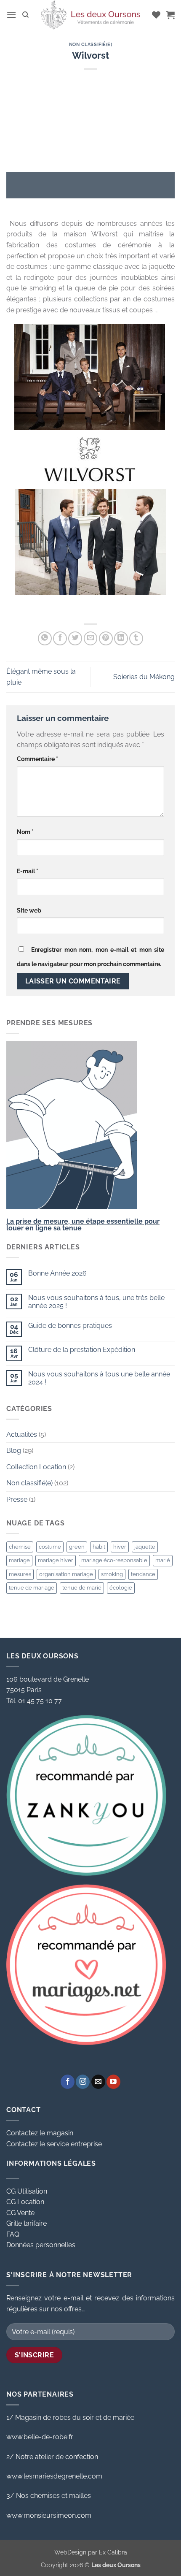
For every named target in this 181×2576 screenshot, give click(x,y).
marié (163, 1560)
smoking (112, 1574)
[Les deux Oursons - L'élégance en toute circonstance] (90, 15)
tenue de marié (82, 1588)
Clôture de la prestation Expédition (82, 1350)
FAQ (13, 2234)
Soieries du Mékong (144, 677)
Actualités (22, 1434)
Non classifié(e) (91, 44)
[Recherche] (25, 15)
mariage (19, 1560)
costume (50, 1547)
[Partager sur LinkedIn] (121, 638)
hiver (120, 1547)
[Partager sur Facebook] (60, 638)
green (77, 1547)
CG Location (25, 2202)
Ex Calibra (113, 2552)
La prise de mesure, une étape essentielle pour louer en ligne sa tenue (83, 1225)
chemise (20, 1547)
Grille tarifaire (27, 2223)
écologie (121, 1588)
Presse (17, 1499)
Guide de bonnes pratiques (70, 1326)
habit (99, 1547)
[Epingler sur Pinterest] (106, 638)
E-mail (28, 871)
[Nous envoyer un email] (98, 2082)
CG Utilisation (27, 2191)
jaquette (145, 1547)
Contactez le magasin (40, 2133)
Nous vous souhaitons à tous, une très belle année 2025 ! (96, 1302)
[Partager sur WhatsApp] (45, 638)
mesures (20, 1574)
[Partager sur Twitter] (75, 638)
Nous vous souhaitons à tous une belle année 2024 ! (99, 1378)
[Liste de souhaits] (156, 15)
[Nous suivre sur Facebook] (68, 2082)
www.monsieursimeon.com (49, 2515)
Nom (25, 832)
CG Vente (20, 2213)
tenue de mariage (32, 1588)
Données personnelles (41, 2245)
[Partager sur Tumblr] (136, 638)
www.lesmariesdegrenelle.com (54, 2476)
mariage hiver (56, 1560)
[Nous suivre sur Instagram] (83, 2082)
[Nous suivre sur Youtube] (113, 2082)
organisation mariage (66, 1574)
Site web (29, 910)
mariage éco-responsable (114, 1560)
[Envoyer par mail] (91, 638)
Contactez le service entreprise (54, 2144)
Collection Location (36, 1467)
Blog (14, 1451)
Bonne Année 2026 (57, 1273)
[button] (11, 15)
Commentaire (37, 759)
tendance (143, 1574)
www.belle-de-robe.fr (40, 2437)
